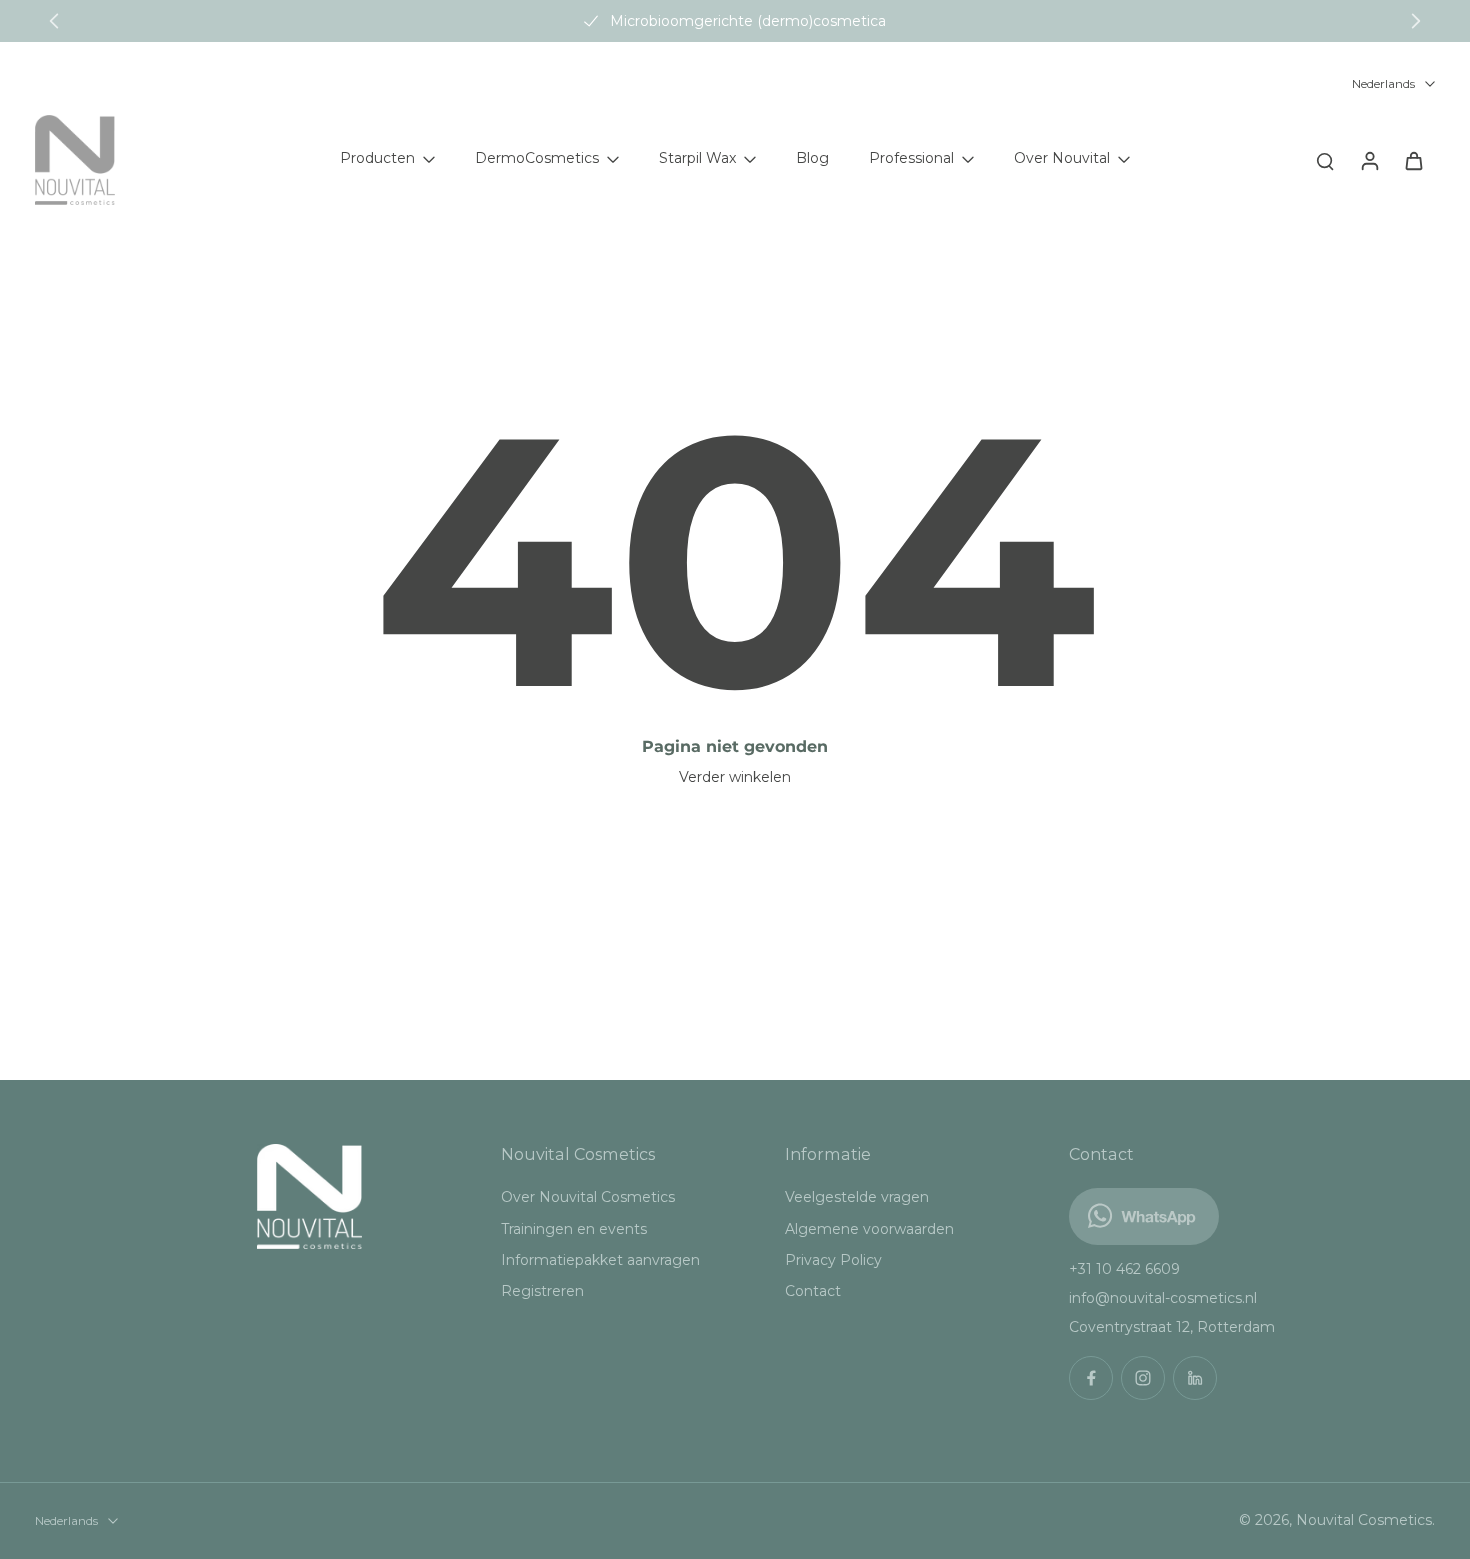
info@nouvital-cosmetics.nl (1163, 1298)
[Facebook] (1091, 1378)
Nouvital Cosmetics (1364, 1520)
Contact (813, 1291)
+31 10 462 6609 (1124, 1269)
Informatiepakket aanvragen (600, 1260)
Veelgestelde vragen (857, 1197)
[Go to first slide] (1416, 21)
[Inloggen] (1369, 160)
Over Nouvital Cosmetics (588, 1197)
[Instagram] (1143, 1378)
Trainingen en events (574, 1229)
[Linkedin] (1195, 1378)
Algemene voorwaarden (869, 1229)
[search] (1325, 160)
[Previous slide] (54, 21)
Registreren (542, 1291)
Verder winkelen (735, 777)
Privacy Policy (833, 1260)
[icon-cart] (1413, 160)
